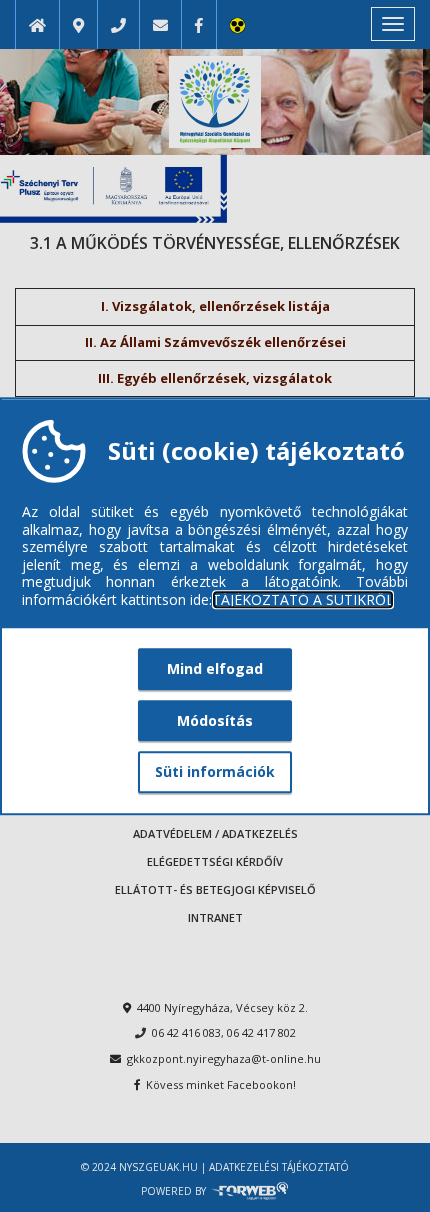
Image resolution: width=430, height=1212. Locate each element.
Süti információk (215, 771)
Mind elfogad (215, 668)
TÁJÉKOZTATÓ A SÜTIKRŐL (303, 600)
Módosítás (215, 720)
